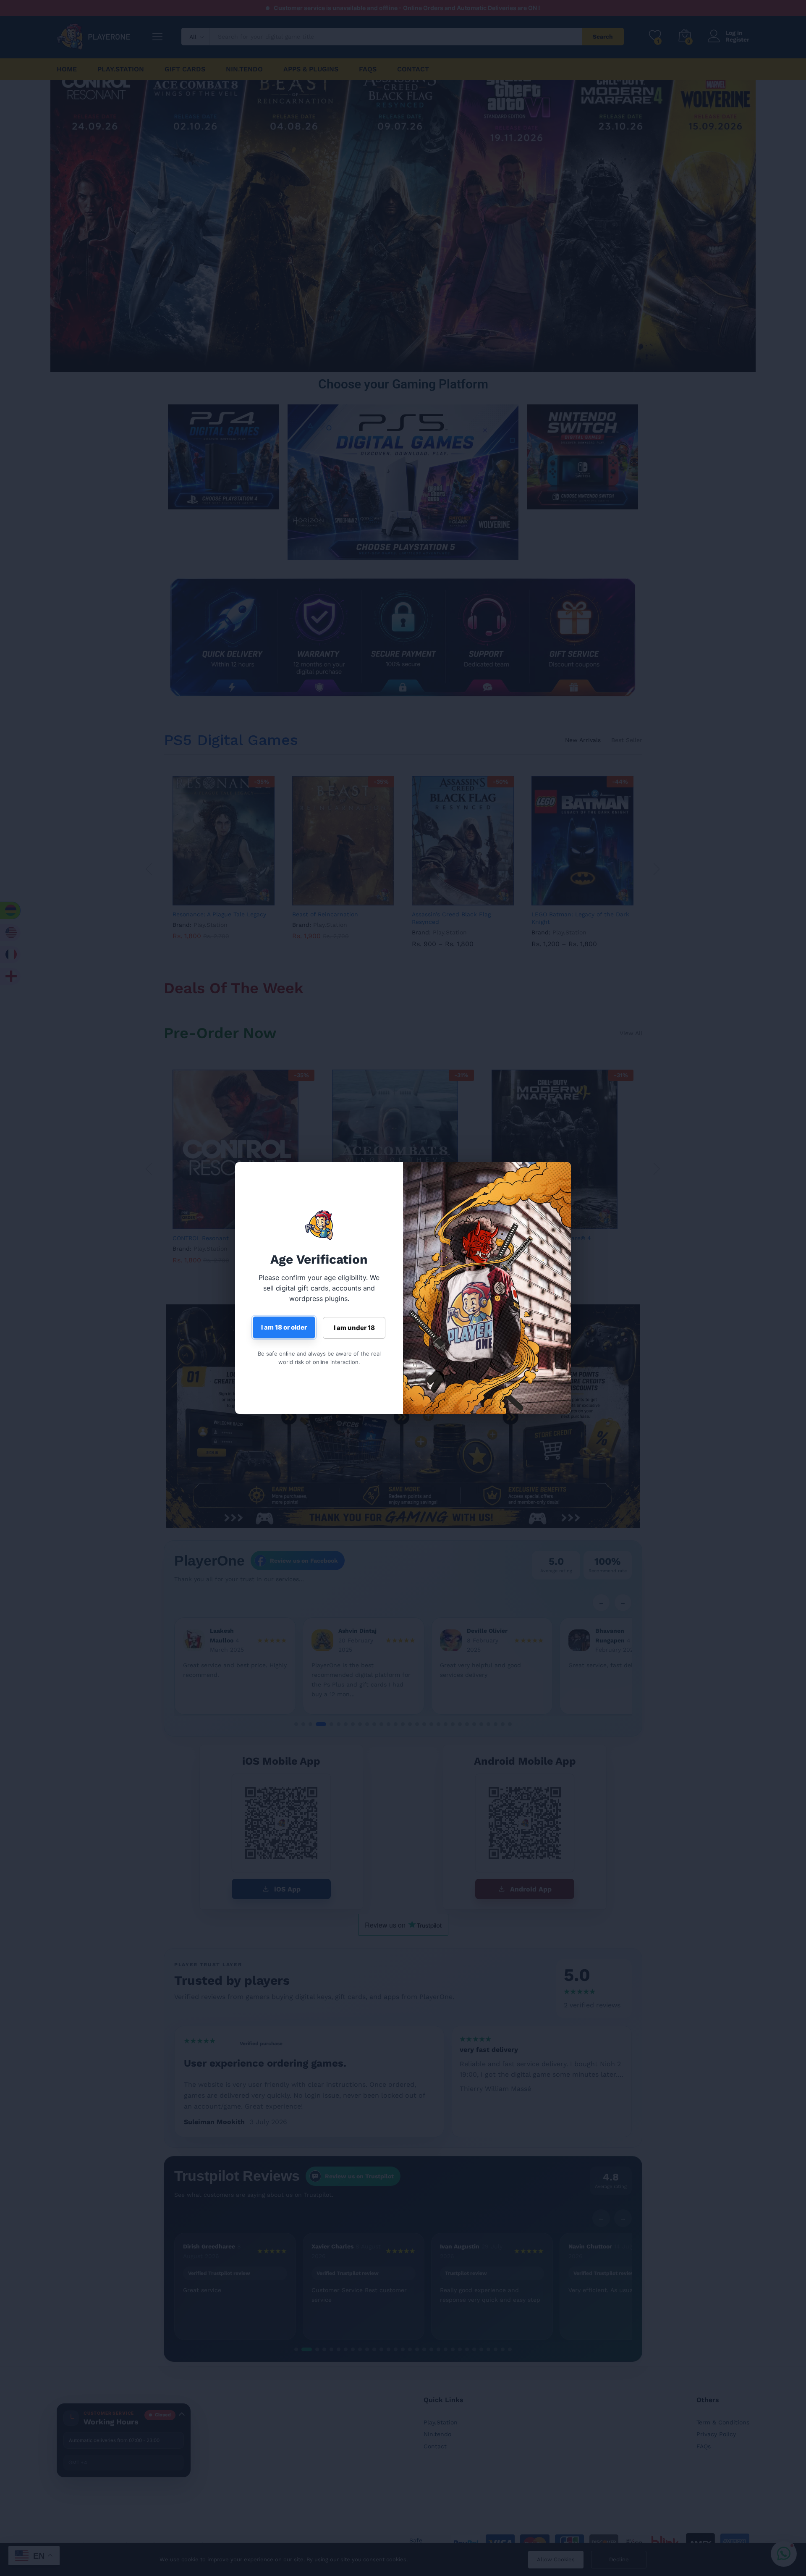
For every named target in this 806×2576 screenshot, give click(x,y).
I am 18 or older (284, 1327)
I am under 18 (354, 1328)
